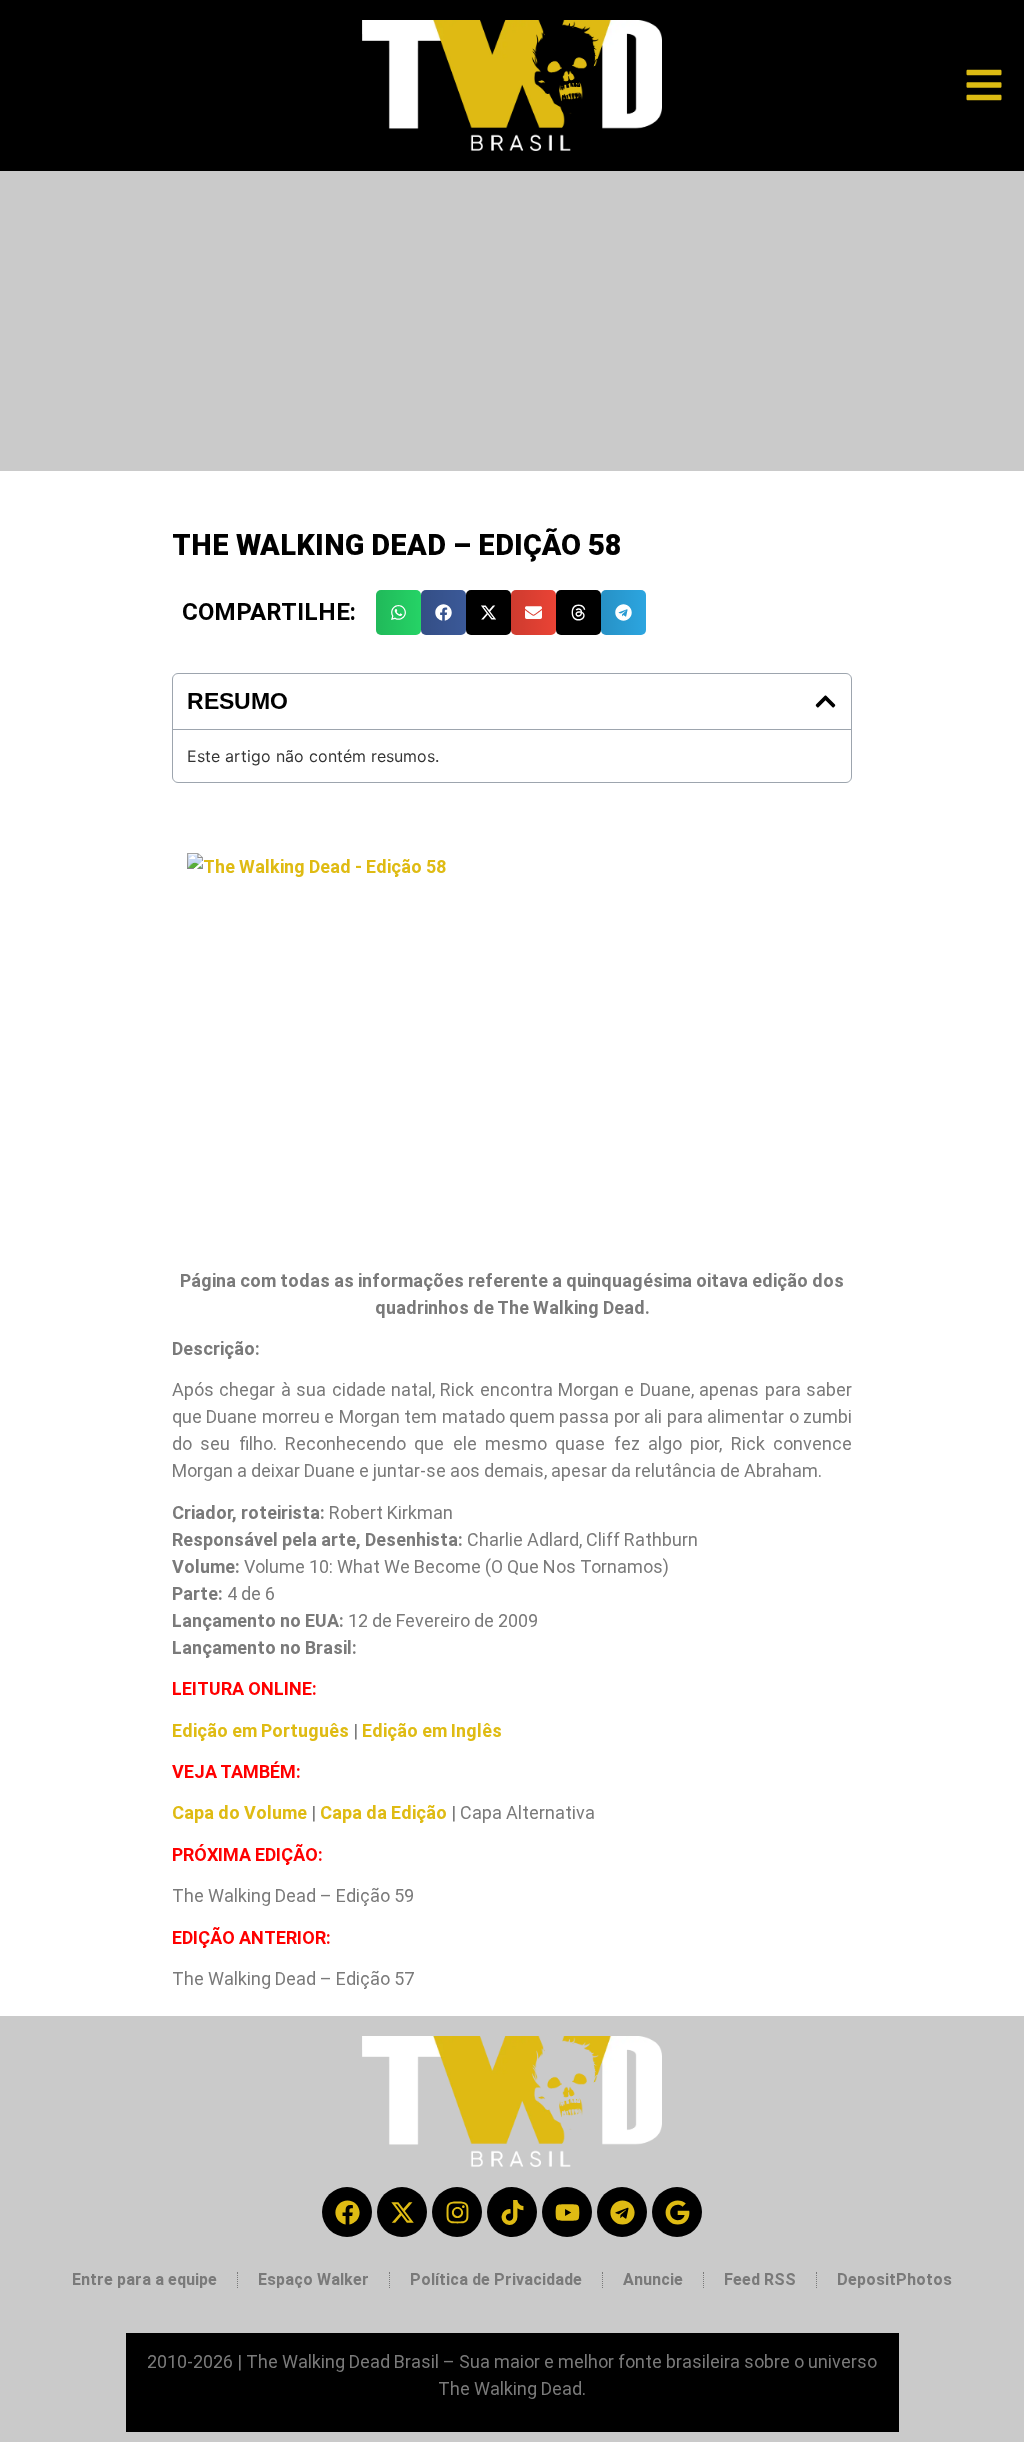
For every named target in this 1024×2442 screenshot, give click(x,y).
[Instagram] (457, 2212)
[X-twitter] (402, 2212)
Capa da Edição (383, 1812)
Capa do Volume (239, 1812)
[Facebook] (347, 2212)
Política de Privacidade (496, 2279)
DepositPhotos (894, 2279)
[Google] (677, 2212)
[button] (398, 612)
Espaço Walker (313, 2279)
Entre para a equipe (144, 2279)
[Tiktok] (512, 2212)
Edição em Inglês (432, 1730)
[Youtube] (567, 2212)
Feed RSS (760, 2279)
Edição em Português (260, 1730)
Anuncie (653, 2279)
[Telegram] (622, 2212)
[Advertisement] (512, 321)
